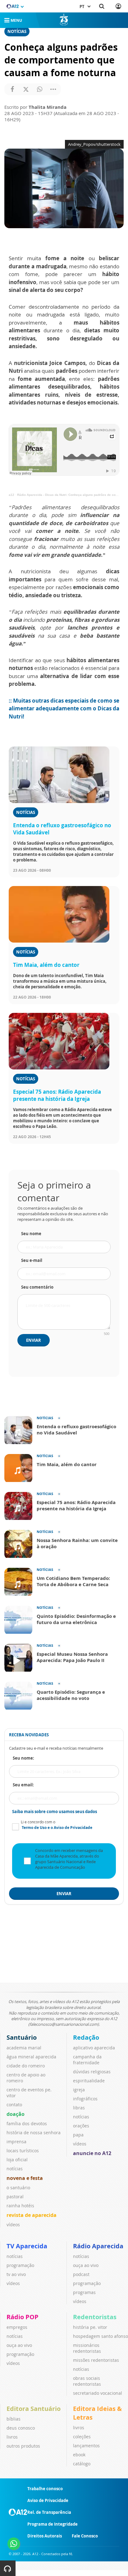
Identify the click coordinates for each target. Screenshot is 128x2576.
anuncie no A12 (92, 2153)
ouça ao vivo (86, 2265)
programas (84, 2292)
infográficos (85, 2099)
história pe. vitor (90, 2327)
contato (14, 2105)
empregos (17, 2327)
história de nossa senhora (34, 2133)
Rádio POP (23, 2317)
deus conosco (21, 2428)
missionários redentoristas (87, 2348)
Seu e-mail (32, 1260)
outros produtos (23, 2446)
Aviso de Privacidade (48, 2500)
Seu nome (31, 1234)
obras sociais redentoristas (87, 2381)
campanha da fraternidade (87, 2060)
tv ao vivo (16, 2274)
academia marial (24, 2048)
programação (20, 2265)
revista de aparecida (32, 2215)
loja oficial (17, 2160)
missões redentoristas (96, 2360)
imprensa (16, 2142)
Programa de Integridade (53, 2524)
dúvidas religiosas (92, 2072)
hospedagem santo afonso (101, 2336)
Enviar (34, 1340)
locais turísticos (23, 2151)
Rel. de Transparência (49, 2512)
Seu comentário (37, 1287)
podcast (81, 2274)
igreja (79, 2090)
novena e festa (25, 2178)
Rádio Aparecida (98, 2246)
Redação (86, 2037)
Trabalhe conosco (45, 2489)
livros (12, 2437)
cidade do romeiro (26, 2066)
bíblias (14, 2419)
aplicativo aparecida (94, 2048)
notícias (15, 2169)
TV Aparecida (27, 2246)
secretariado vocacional (98, 2393)
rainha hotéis (20, 2206)
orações (81, 2126)
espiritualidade (89, 2081)
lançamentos (86, 2446)
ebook (79, 2455)
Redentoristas (95, 2317)
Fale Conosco (85, 2536)
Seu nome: (23, 1758)
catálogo (82, 2464)
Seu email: (23, 1785)
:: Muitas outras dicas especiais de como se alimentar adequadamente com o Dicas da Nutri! (64, 709)
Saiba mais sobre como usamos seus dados (55, 1812)
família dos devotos (27, 2124)
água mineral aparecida (31, 2057)
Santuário (22, 2037)
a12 (11, 495)
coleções (82, 2437)
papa (78, 2135)
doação (16, 2114)
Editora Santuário (34, 2409)
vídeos (13, 2225)
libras (79, 2108)
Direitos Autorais (45, 2536)
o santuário (18, 2188)
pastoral (15, 2197)
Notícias (17, 31)
